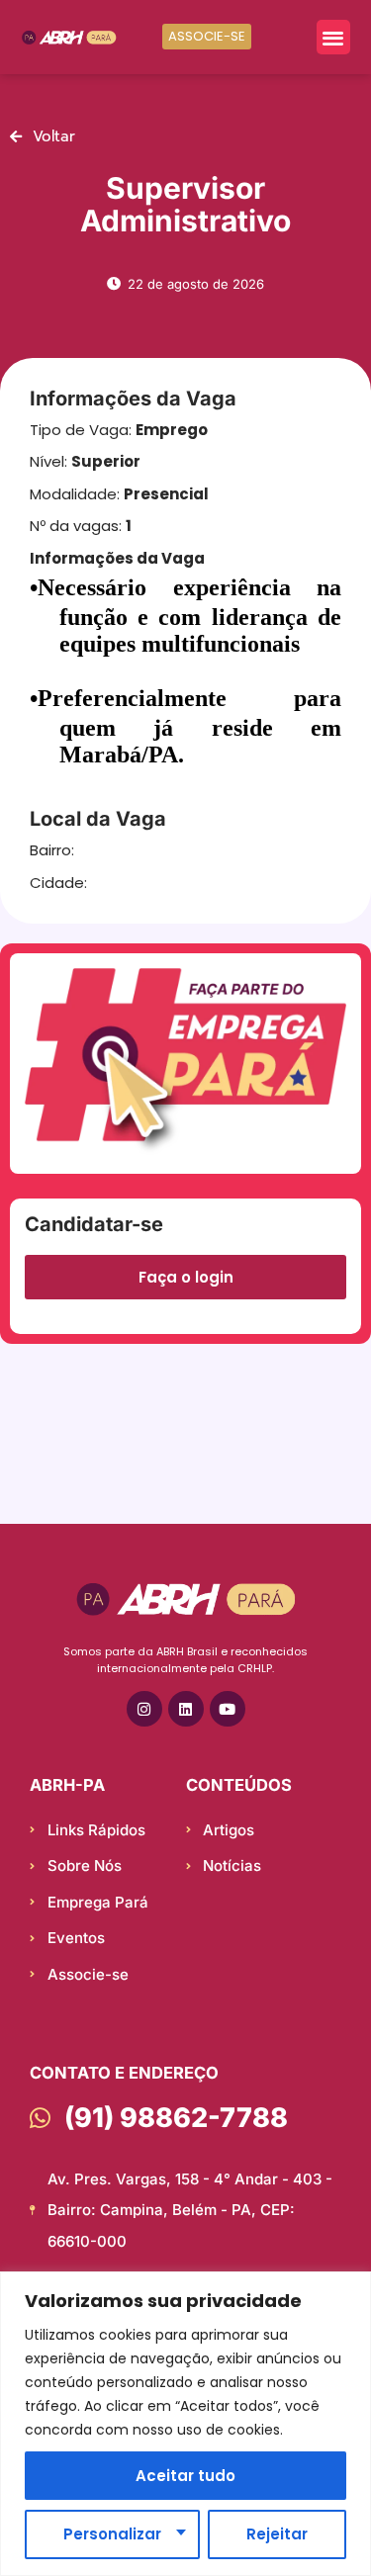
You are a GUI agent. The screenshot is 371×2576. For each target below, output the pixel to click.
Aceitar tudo (185, 2476)
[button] (334, 37)
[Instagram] (144, 1709)
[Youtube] (228, 1709)
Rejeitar (277, 2534)
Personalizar (112, 2534)
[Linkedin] (186, 1709)
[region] (185, 2424)
